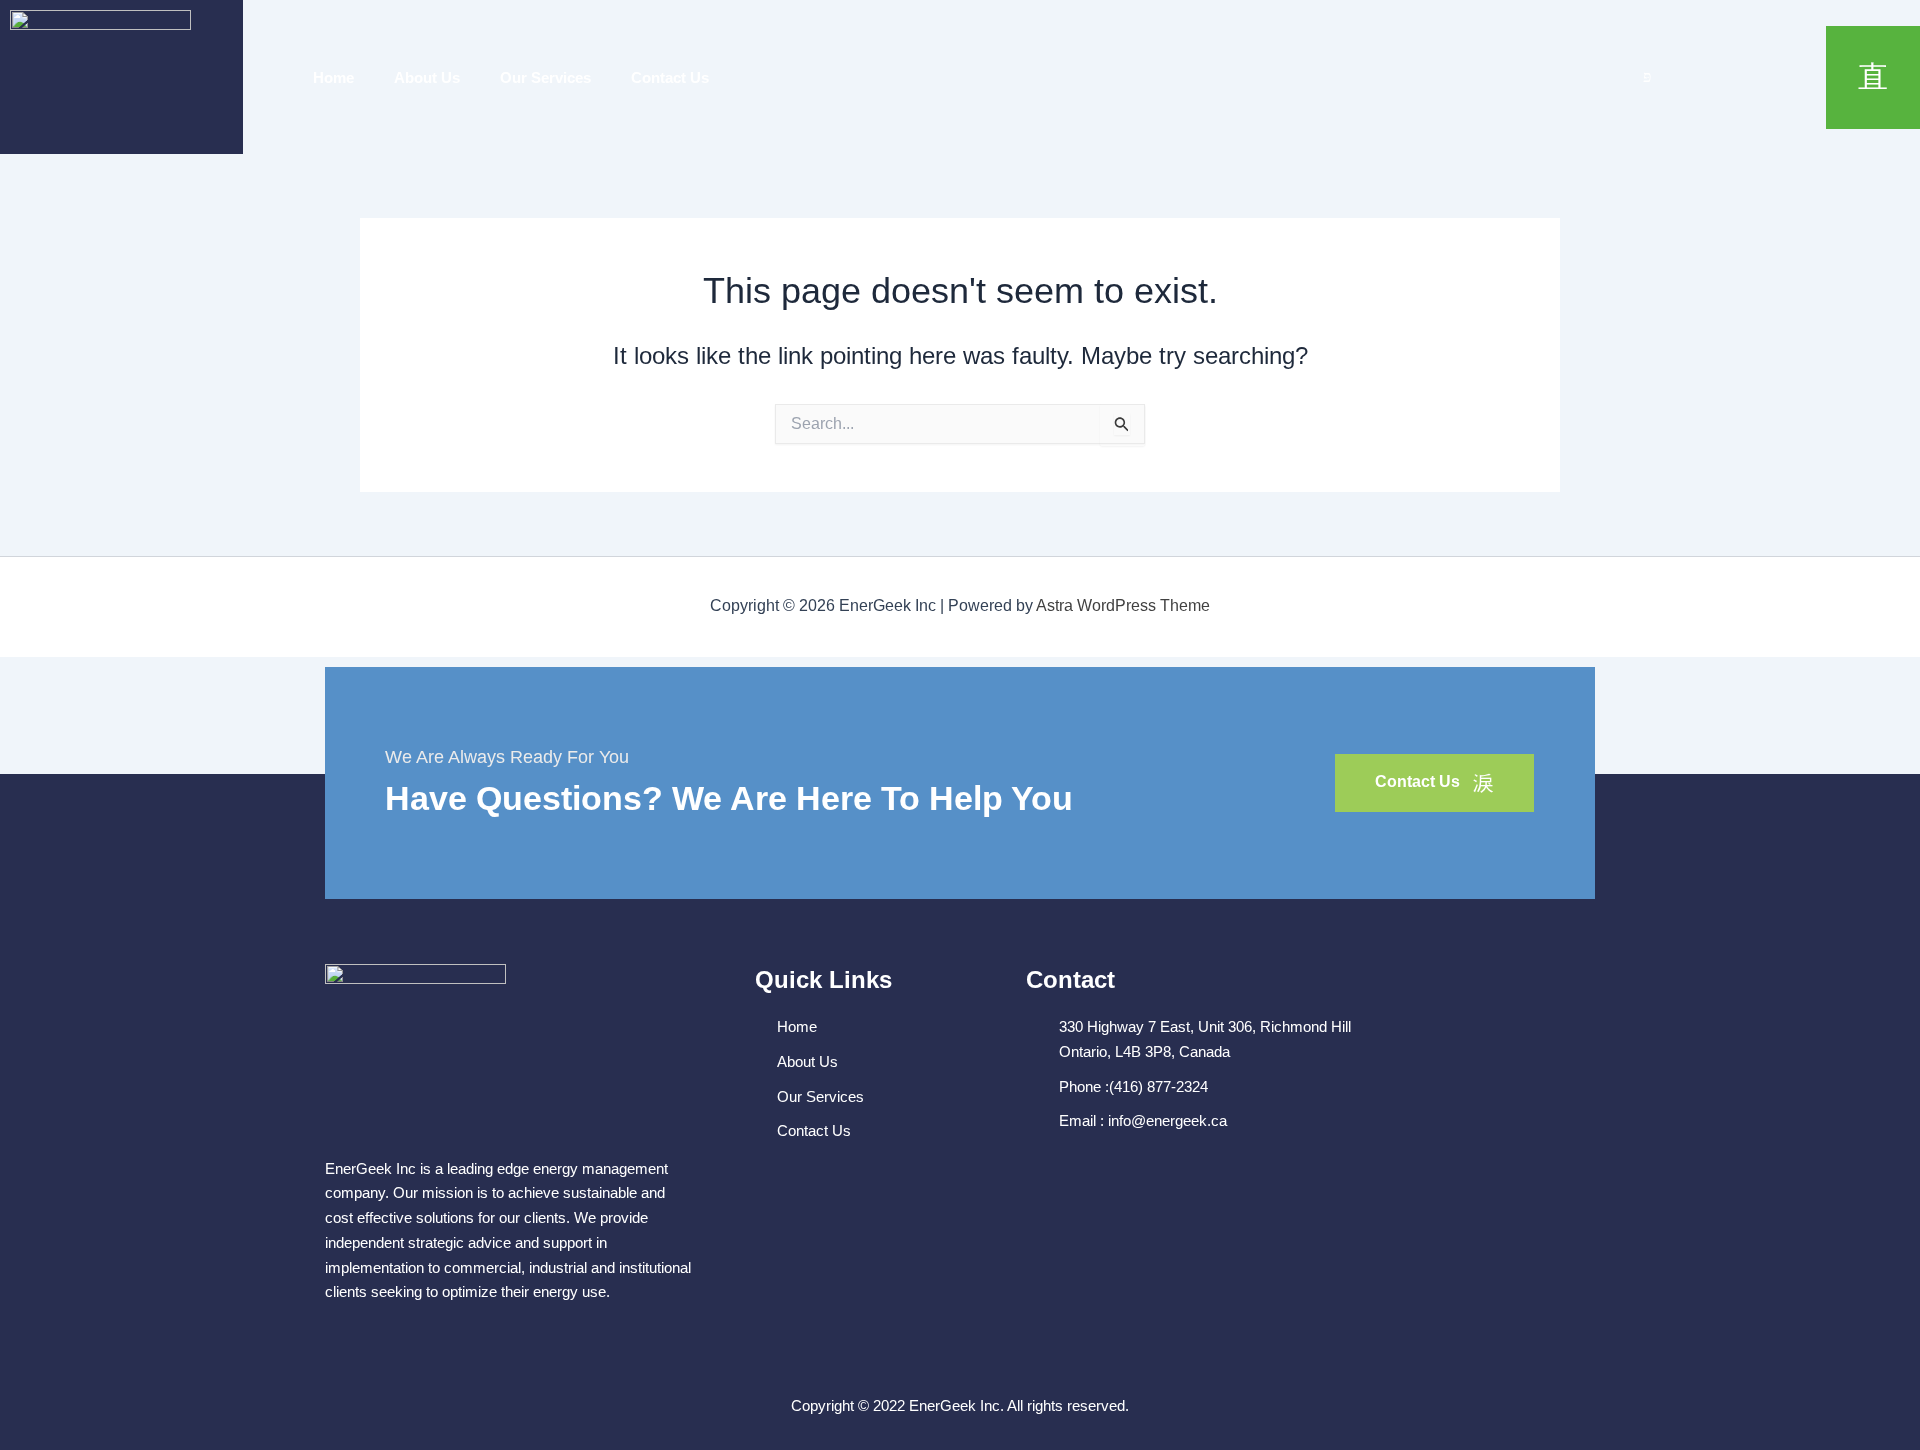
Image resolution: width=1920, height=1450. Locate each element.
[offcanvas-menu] (1873, 77)
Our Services (545, 77)
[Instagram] (1735, 77)
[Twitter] (1647, 77)
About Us (427, 77)
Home (333, 77)
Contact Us (670, 77)
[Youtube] (1691, 77)
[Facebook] (1603, 77)
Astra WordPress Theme (1123, 605)
